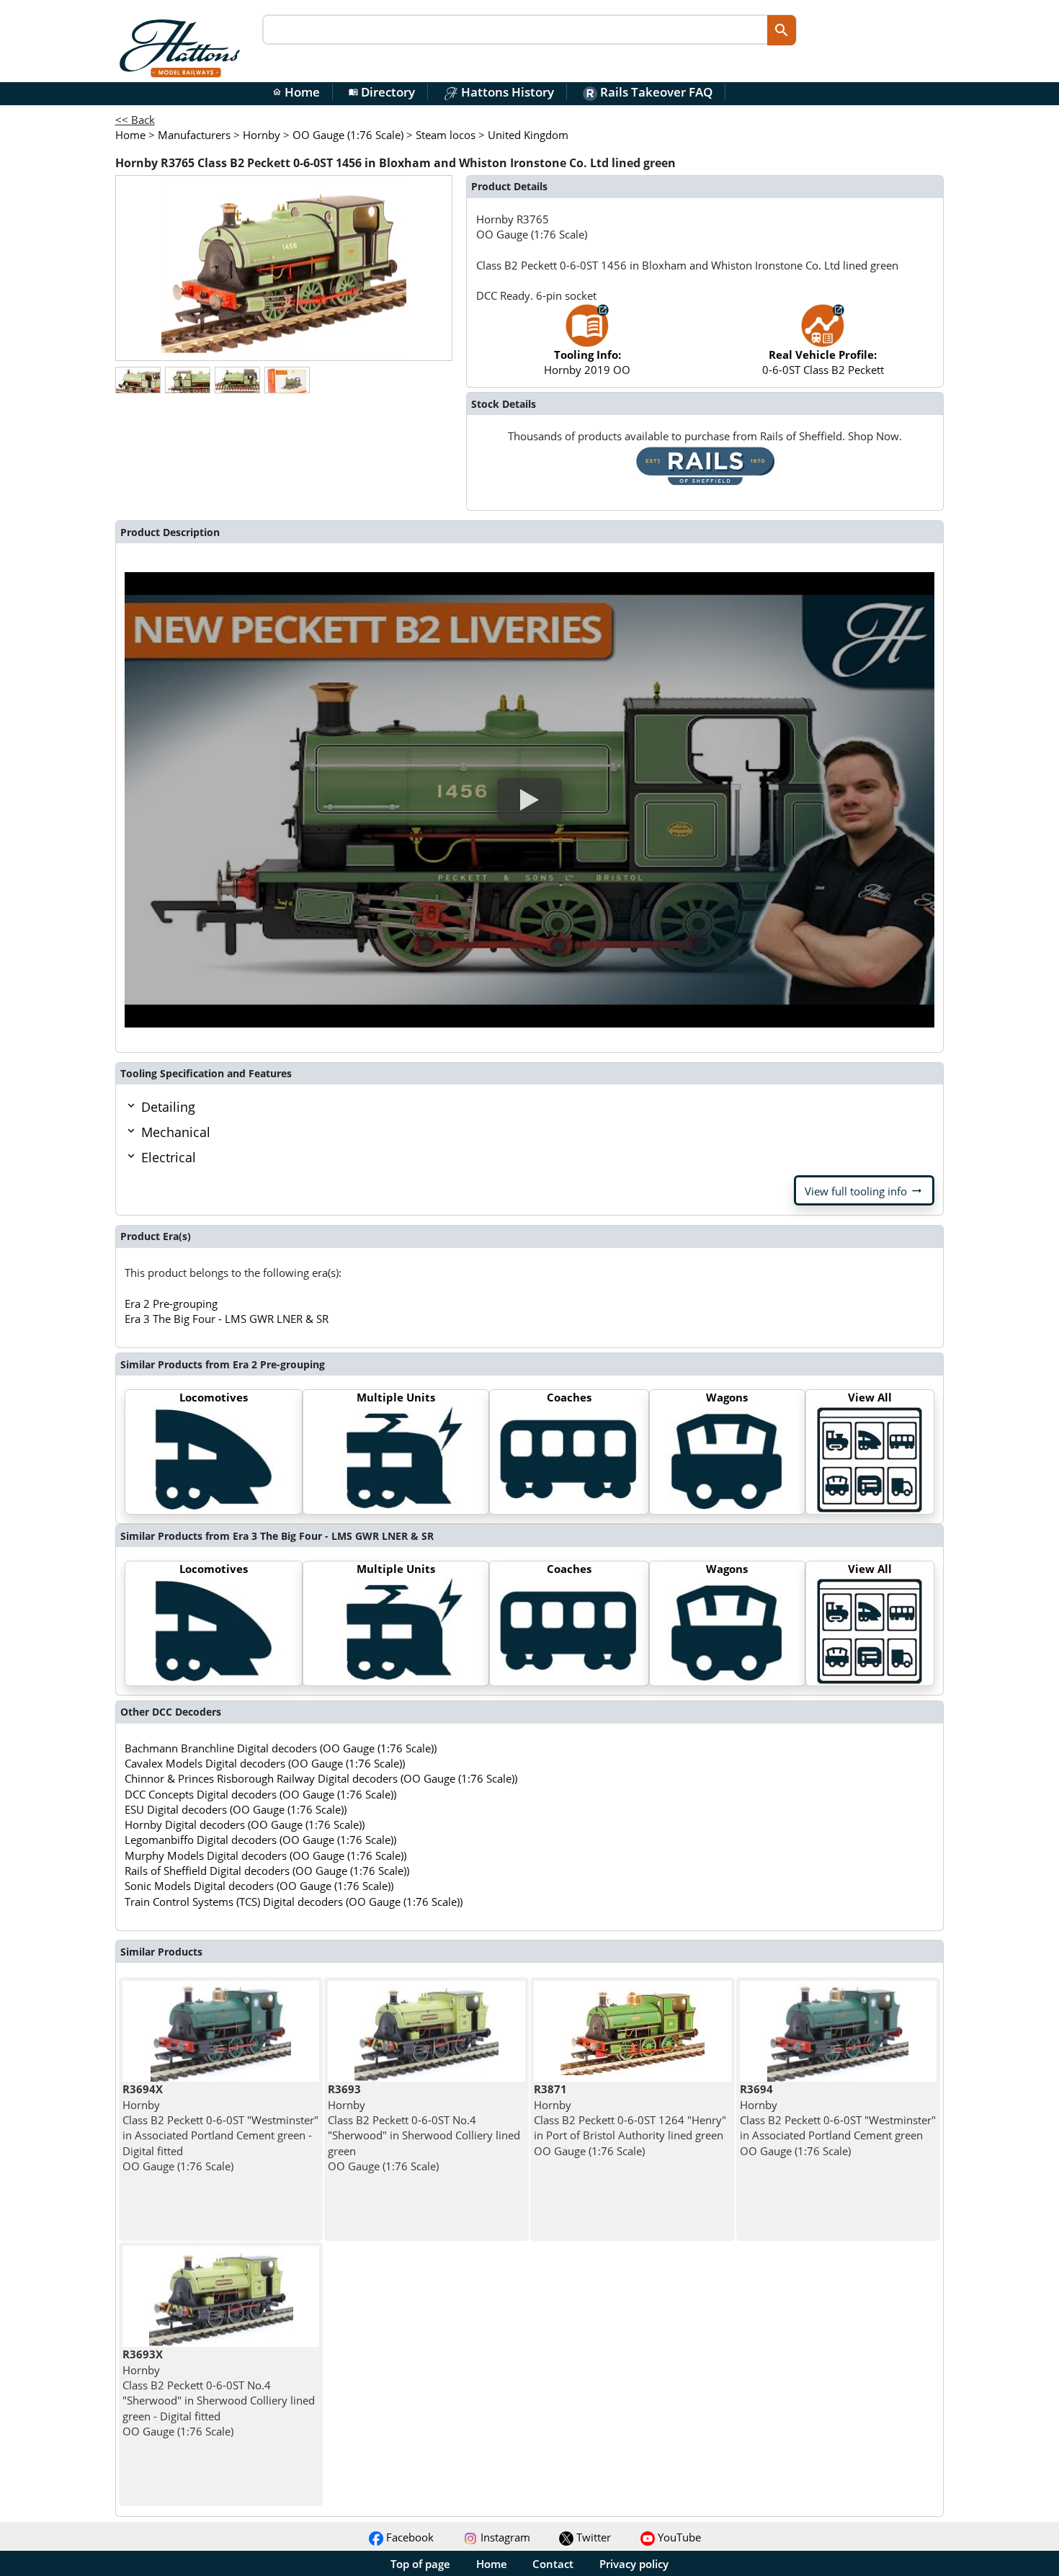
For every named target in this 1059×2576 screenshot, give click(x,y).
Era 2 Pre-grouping (171, 1303)
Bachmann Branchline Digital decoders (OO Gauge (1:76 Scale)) (281, 1748)
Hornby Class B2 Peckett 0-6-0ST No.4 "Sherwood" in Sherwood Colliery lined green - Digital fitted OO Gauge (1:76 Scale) (219, 2392)
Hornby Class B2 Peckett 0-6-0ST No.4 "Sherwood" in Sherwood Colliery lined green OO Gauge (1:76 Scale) (424, 2127)
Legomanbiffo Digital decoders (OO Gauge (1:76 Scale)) (260, 1840)
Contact (553, 2564)
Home (296, 92)
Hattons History (506, 92)
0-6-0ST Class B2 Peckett (823, 362)
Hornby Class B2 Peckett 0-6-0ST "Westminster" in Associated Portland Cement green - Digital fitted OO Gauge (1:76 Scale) (220, 2127)
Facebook (408, 2537)
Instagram (504, 2537)
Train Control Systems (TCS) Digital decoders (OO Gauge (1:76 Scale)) (294, 1902)
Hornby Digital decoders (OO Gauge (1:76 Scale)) (245, 1824)
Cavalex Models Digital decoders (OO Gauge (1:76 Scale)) (265, 1763)
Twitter (592, 2537)
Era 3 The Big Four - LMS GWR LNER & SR (227, 1319)
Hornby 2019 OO (587, 362)
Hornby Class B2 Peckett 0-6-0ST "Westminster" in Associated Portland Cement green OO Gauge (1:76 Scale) (838, 2120)
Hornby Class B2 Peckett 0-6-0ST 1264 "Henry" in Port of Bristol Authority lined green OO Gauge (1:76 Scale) (630, 2120)
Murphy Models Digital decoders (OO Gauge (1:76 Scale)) (265, 1855)
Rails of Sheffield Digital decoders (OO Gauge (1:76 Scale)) (267, 1871)
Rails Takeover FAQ (655, 92)
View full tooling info (864, 1191)
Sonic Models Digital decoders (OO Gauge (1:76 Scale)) (259, 1886)
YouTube (678, 2537)
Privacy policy (634, 2564)
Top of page (420, 2564)
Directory (382, 92)
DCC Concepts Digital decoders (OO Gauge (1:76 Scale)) (260, 1794)
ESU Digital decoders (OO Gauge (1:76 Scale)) (236, 1809)
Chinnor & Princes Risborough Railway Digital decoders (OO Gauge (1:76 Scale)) (321, 1778)
